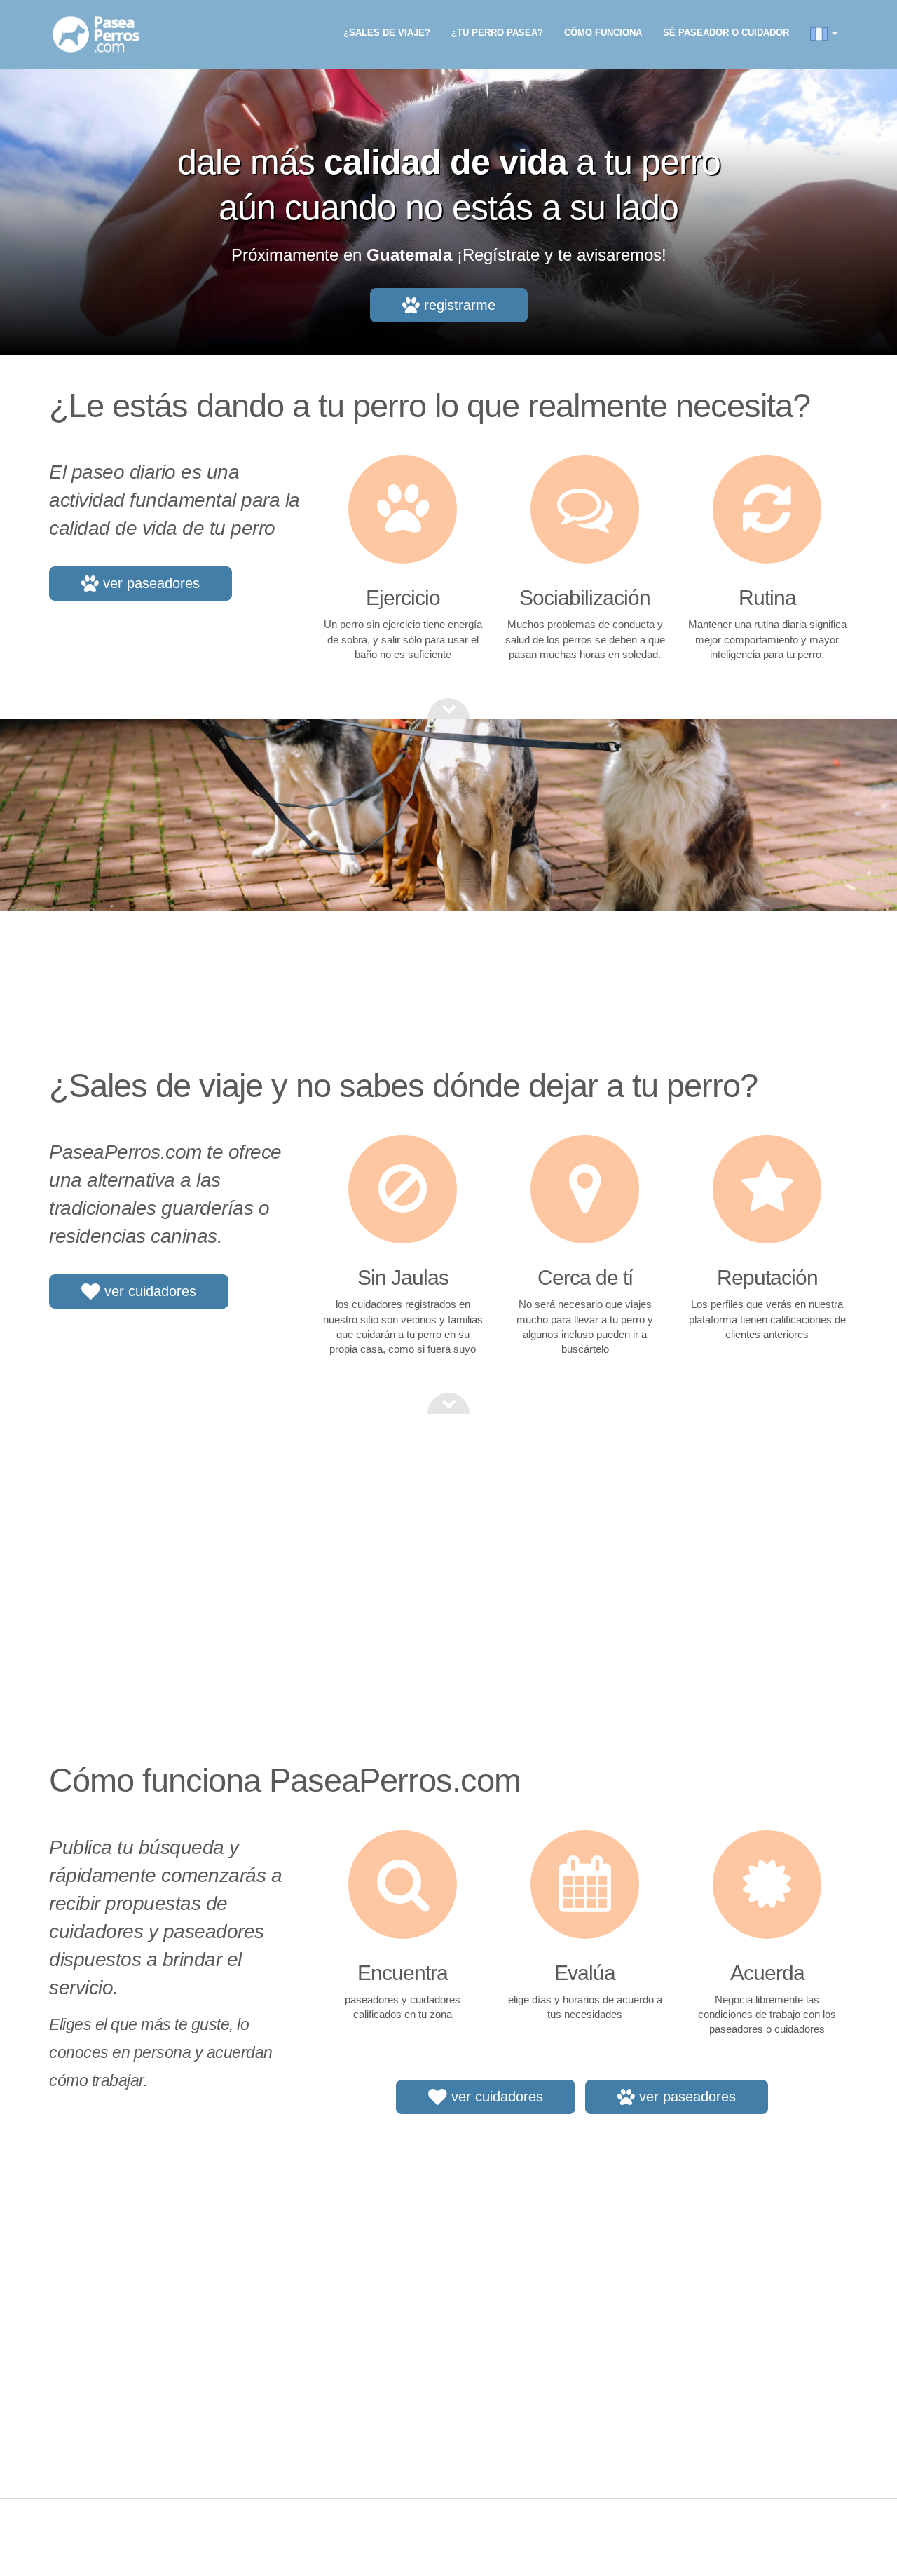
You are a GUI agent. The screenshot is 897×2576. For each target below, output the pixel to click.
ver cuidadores (148, 1291)
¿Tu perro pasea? (497, 33)
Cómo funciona (603, 33)
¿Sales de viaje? (387, 33)
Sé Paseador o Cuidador (726, 33)
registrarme (458, 305)
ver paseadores (149, 583)
